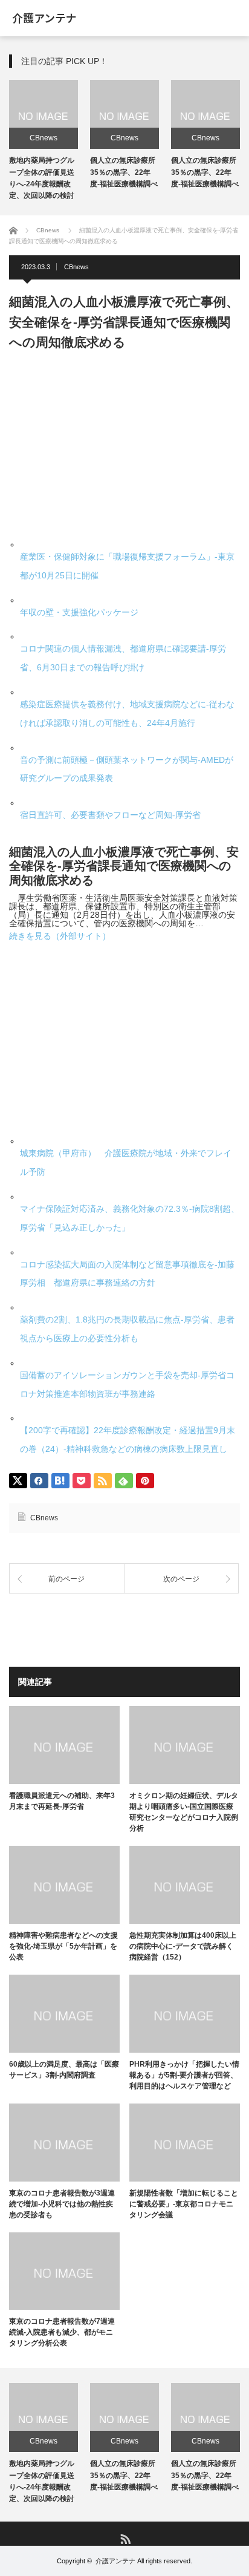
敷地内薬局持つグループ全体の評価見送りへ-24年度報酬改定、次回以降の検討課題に (42, 184)
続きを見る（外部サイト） (60, 936)
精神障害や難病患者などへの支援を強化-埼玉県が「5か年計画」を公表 (63, 1946)
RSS (125, 2538)
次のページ (181, 1579)
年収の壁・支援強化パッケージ (79, 612)
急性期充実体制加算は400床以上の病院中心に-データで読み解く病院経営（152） (183, 1946)
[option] (44, 142)
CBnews (44, 138)
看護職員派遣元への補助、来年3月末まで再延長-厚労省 (62, 1801)
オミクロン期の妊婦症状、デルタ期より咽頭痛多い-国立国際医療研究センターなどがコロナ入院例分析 (184, 1812)
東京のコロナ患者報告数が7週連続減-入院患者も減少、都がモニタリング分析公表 (62, 2332)
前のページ (66, 1579)
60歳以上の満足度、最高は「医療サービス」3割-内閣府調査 (64, 2070)
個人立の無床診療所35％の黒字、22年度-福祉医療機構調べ (124, 172)
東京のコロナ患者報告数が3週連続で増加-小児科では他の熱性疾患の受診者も (62, 2204)
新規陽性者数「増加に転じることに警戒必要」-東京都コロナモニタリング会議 (184, 2204)
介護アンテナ (115, 2561)
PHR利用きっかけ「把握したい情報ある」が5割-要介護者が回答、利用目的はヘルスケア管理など (184, 2075)
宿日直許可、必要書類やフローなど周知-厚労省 (110, 815)
